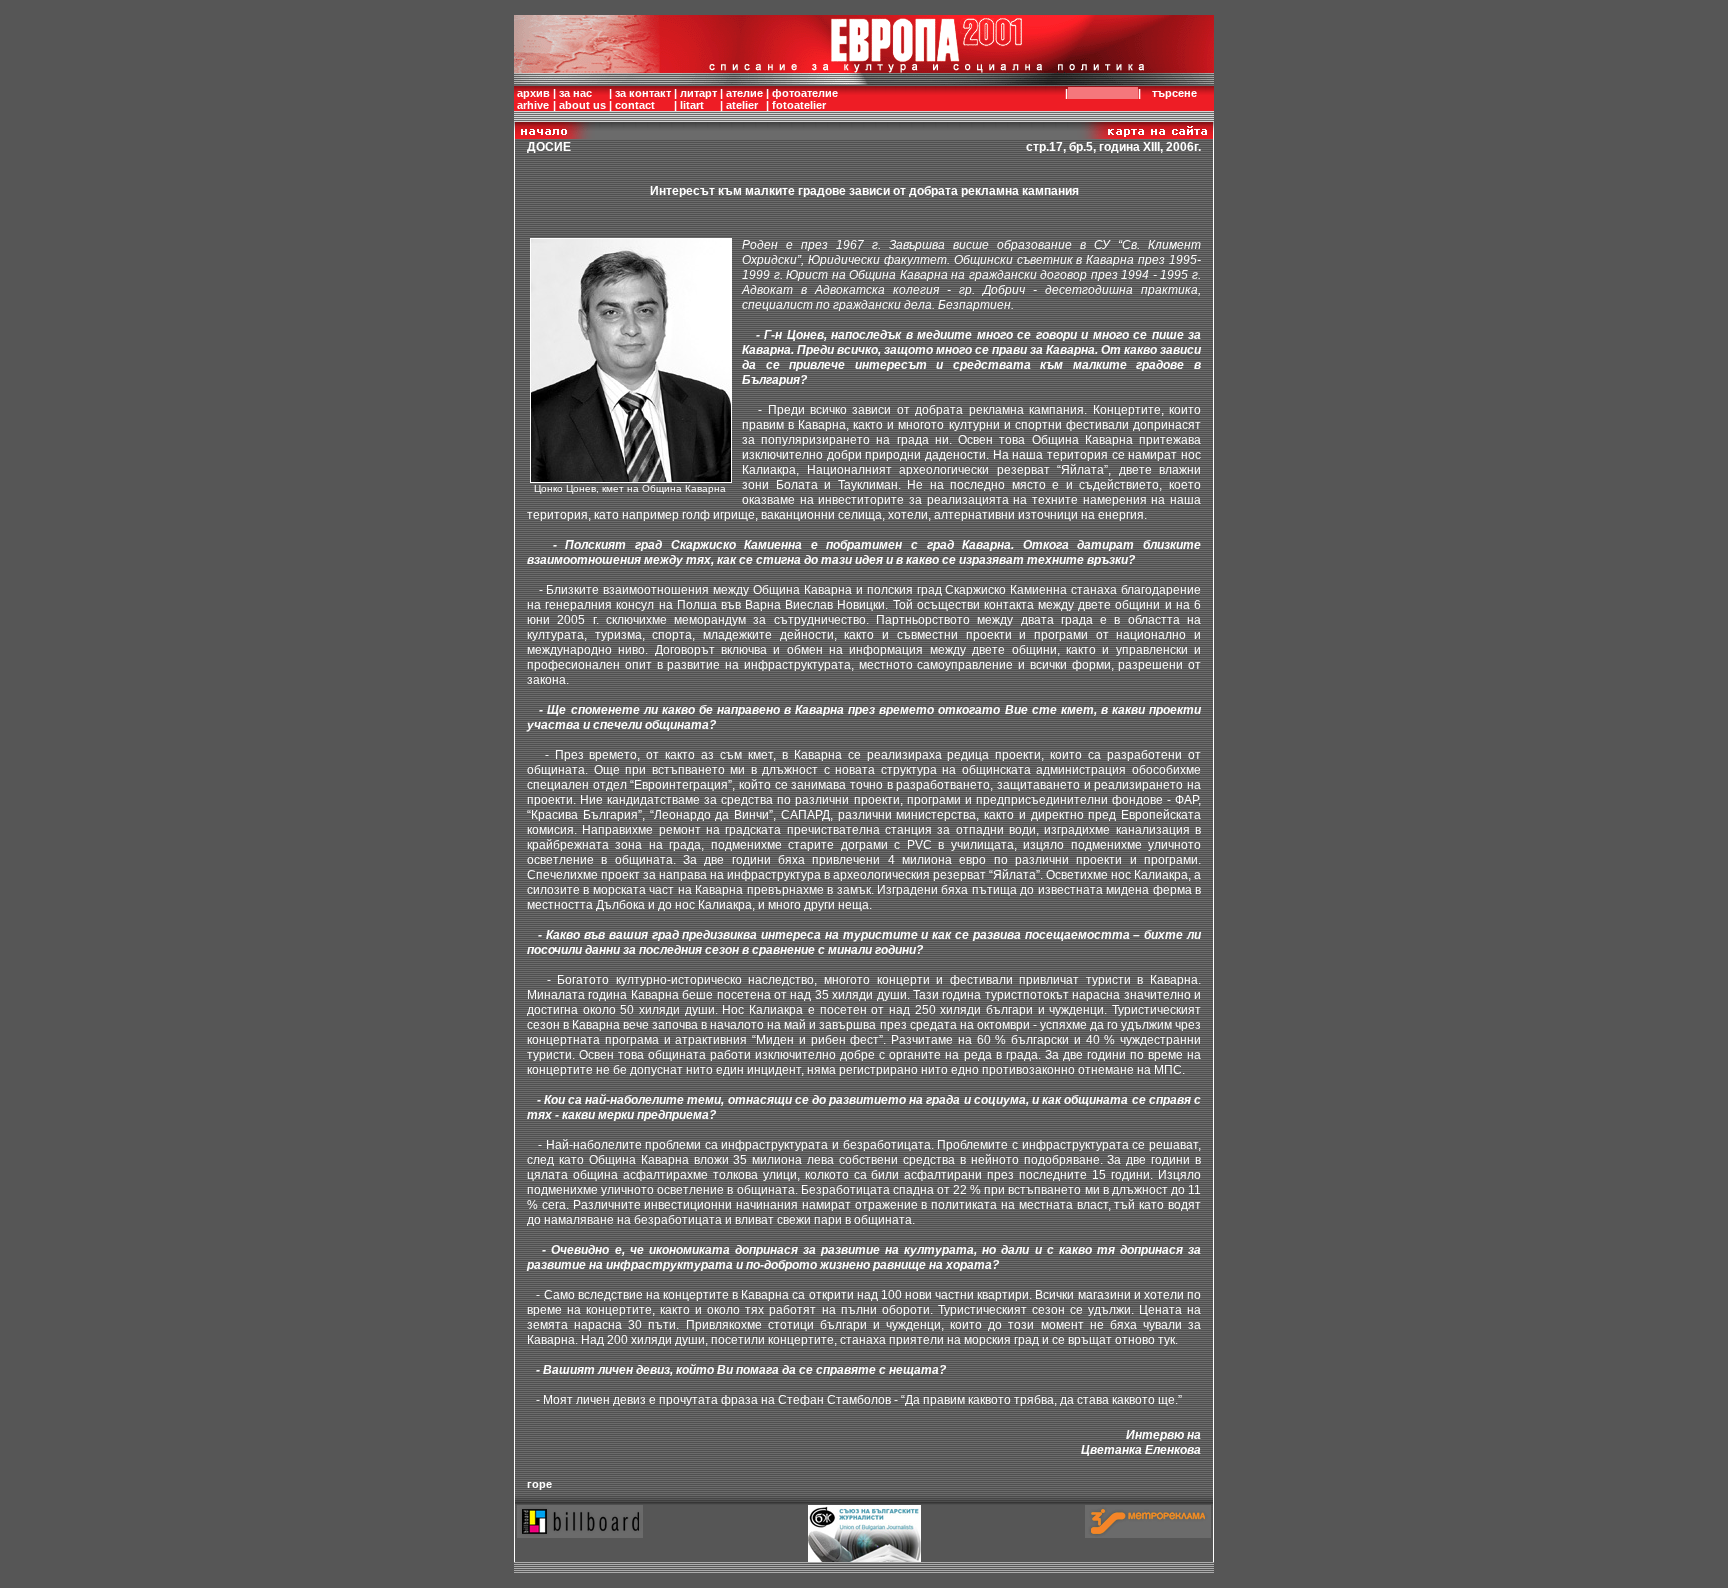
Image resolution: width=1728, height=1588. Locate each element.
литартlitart (698, 99)
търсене (1174, 93)
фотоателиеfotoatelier (805, 99)
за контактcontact (643, 99)
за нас (575, 93)
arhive (533, 105)
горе (539, 1484)
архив (533, 93)
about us (582, 105)
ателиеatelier (744, 99)
